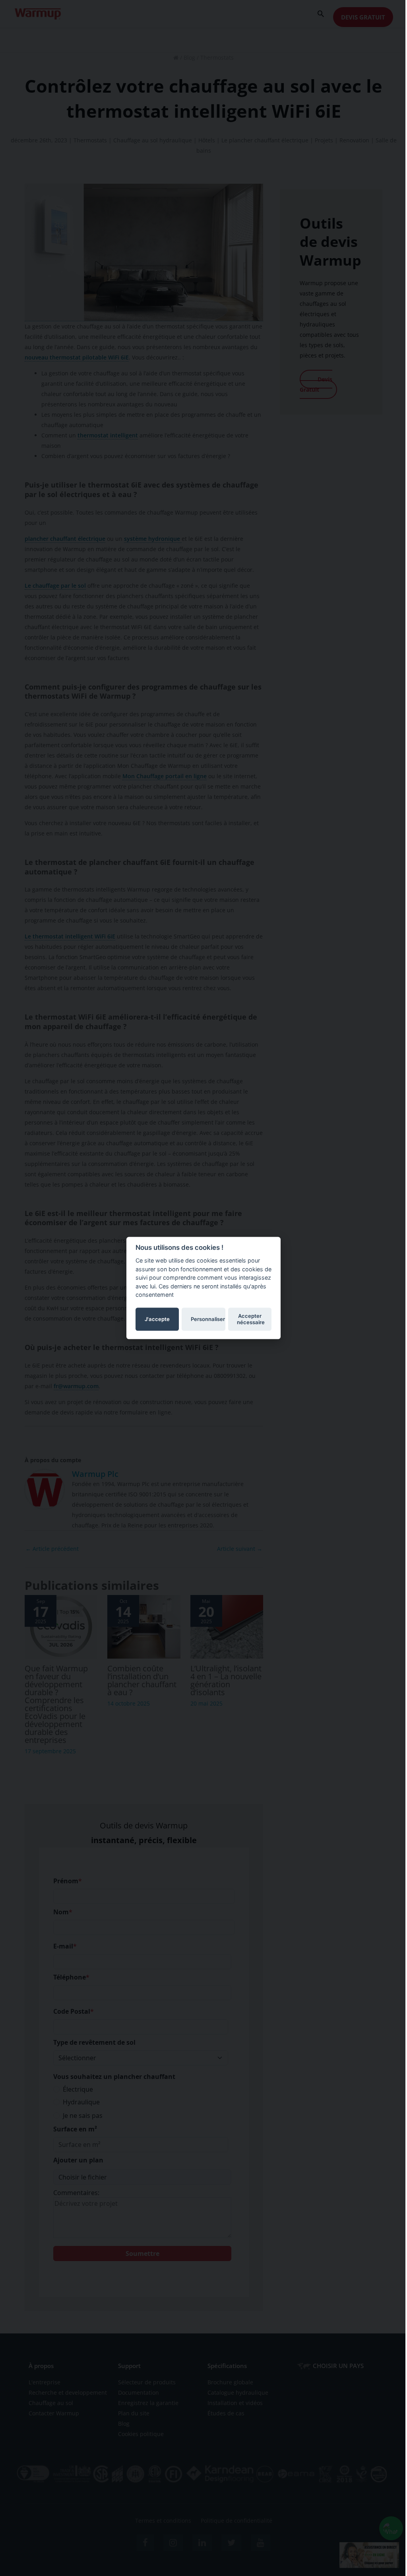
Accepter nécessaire (251, 1319)
